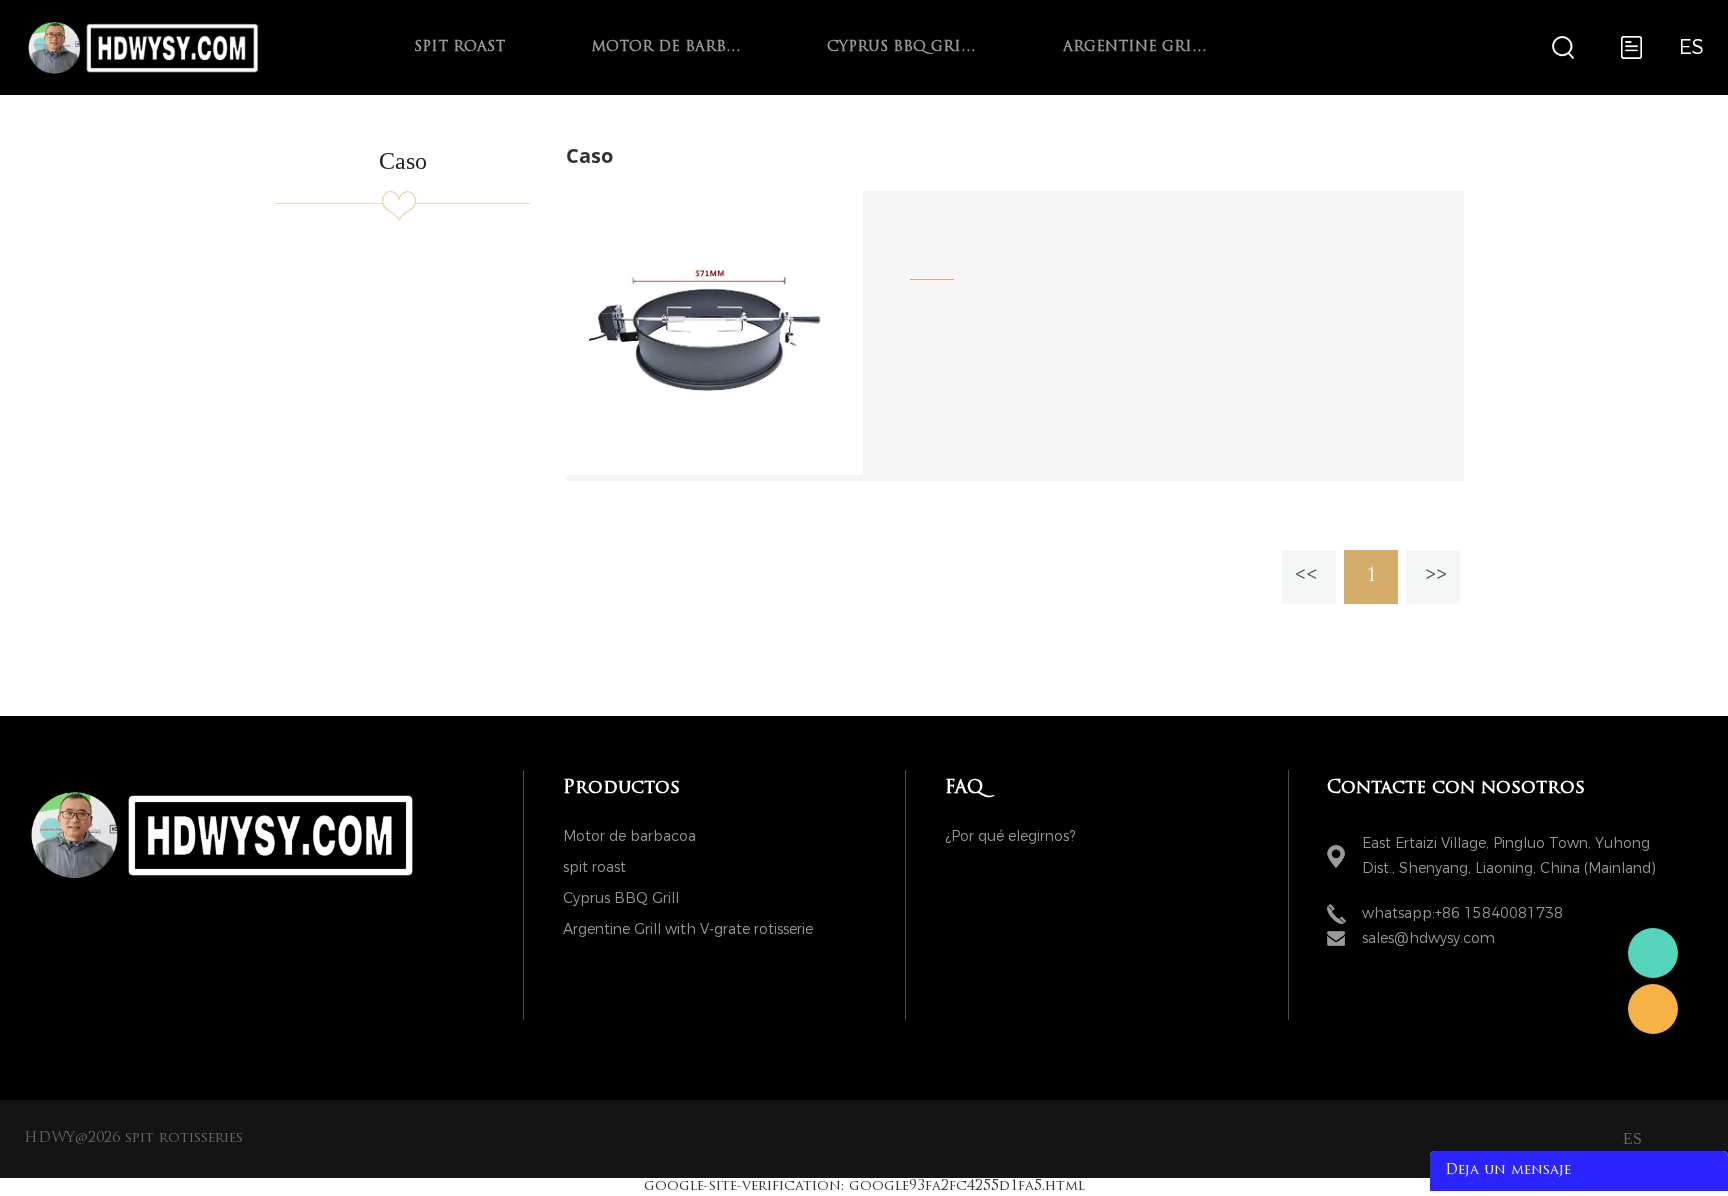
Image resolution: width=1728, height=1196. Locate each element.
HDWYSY (1653, 953)
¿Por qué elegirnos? (1010, 836)
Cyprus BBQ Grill (902, 47)
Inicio (835, 107)
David (1653, 1009)
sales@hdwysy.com (1428, 938)
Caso (899, 107)
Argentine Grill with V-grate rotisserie (1138, 47)
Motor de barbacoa (666, 47)
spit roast (459, 47)
